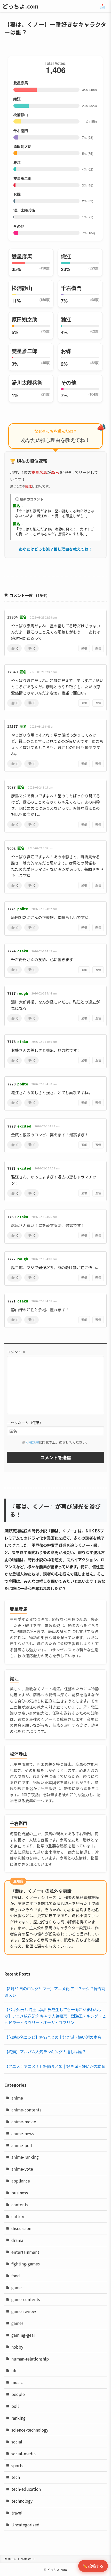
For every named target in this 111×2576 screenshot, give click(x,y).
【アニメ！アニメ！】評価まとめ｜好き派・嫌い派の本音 (55, 2066)
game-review (24, 2311)
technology (22, 2501)
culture (18, 2216)
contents (20, 2204)
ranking (18, 2418)
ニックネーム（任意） (25, 1423)
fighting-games (26, 2264)
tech (16, 2477)
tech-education (26, 2489)
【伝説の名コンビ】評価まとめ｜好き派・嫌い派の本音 (53, 2037)
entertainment (25, 2252)
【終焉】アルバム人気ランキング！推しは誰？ (45, 2051)
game (17, 2287)
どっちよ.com (20, 6)
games (17, 2323)
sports (17, 2465)
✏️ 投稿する (93, 2566)
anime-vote (22, 2169)
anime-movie (24, 2122)
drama (17, 2240)
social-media (23, 2454)
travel (17, 2513)
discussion (21, 2228)
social (17, 2442)
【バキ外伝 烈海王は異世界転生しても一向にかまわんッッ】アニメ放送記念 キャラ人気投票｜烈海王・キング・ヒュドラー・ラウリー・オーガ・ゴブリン (55, 2016)
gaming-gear (23, 2335)
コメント (16, 1352)
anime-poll (22, 2145)
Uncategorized (25, 2525)
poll (15, 2406)
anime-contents (26, 2110)
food (16, 2276)
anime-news (23, 2133)
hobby (17, 2347)
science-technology (30, 2430)
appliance (21, 2181)
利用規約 (32, 1442)
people (18, 2394)
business (20, 2193)
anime (17, 2098)
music (17, 2382)
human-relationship (30, 2359)
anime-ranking (25, 2157)
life (14, 2370)
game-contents (26, 2299)
